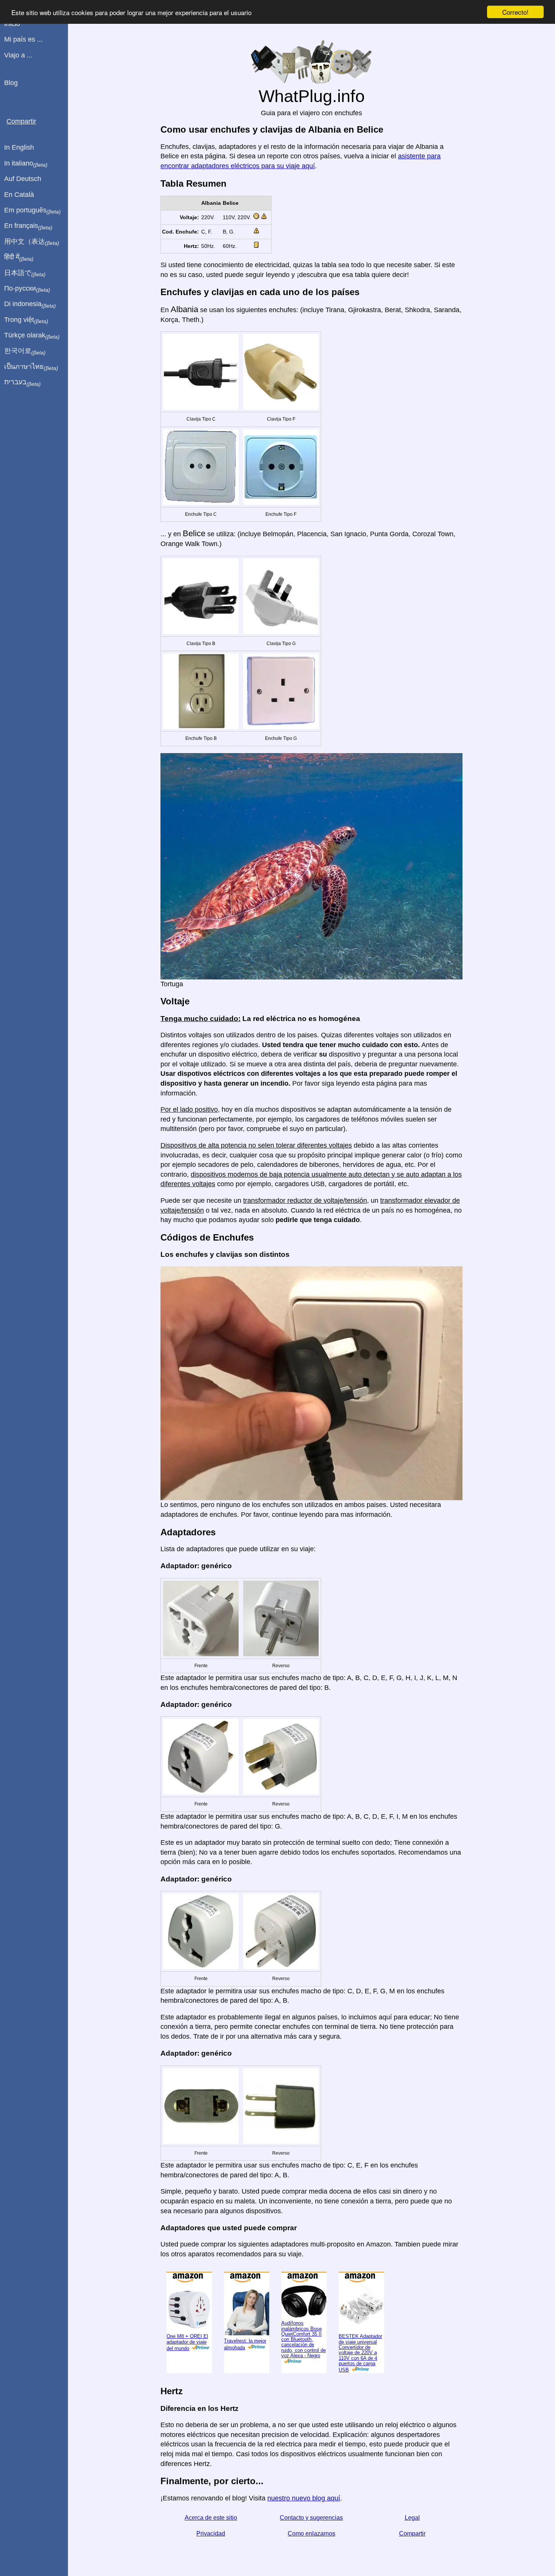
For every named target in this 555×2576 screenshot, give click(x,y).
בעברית (22, 382)
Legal (412, 2518)
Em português (32, 210)
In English (19, 147)
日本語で (25, 273)
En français (28, 226)
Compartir (412, 2533)
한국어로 (25, 351)
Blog (11, 83)
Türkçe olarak (32, 336)
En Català (19, 195)
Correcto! (515, 12)
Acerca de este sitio (211, 2518)
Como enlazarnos (311, 2533)
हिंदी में (19, 257)
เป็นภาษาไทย (31, 367)
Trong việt (26, 320)
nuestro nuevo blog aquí (304, 2498)
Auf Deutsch (23, 179)
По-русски (27, 289)
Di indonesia (30, 304)
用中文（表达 (32, 242)
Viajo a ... (18, 55)
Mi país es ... (23, 39)
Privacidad (211, 2533)
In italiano (26, 164)
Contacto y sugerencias (311, 2518)
